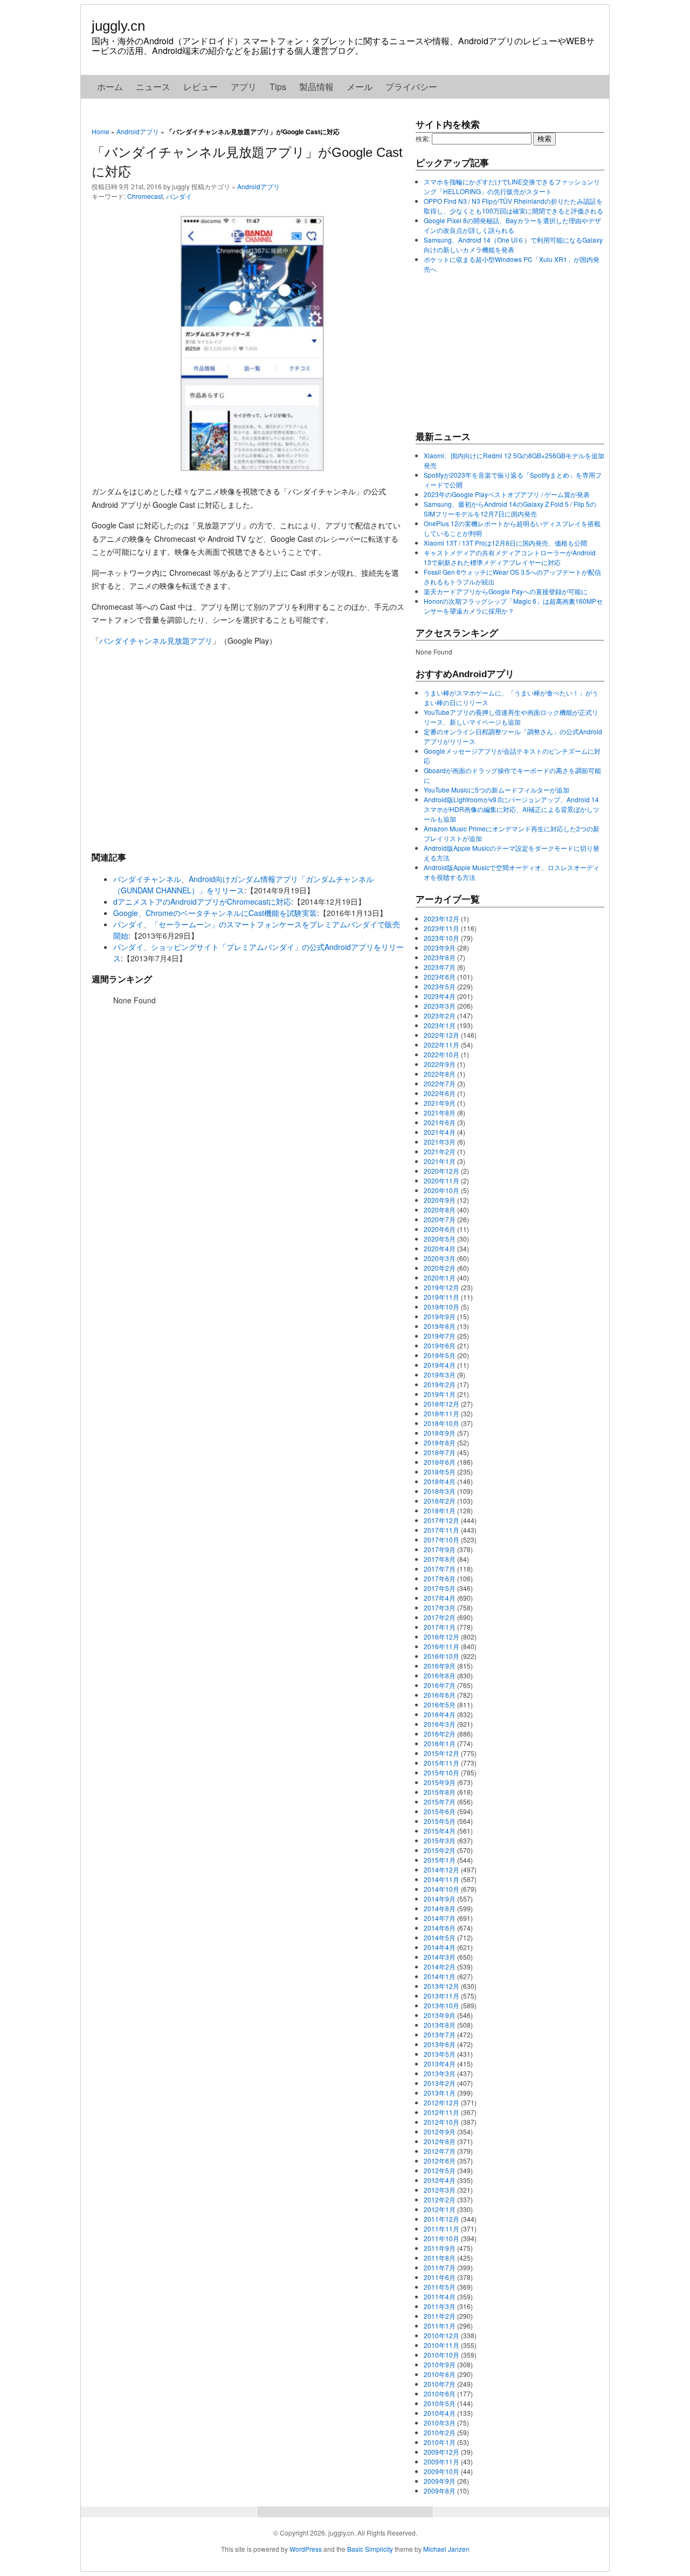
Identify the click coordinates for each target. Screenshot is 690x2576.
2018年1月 (440, 1510)
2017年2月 (440, 1617)
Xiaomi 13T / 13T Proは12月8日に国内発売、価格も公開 (505, 543)
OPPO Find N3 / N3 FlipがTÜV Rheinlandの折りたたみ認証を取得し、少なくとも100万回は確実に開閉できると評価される (513, 206)
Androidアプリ (138, 131)
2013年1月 (440, 2093)
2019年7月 (440, 1336)
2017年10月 (441, 1540)
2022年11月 (441, 1045)
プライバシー (411, 87)
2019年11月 (441, 1297)
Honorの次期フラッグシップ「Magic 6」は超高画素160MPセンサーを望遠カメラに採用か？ (513, 606)
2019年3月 (440, 1375)
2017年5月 (440, 1588)
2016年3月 (440, 1724)
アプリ (244, 87)
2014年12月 (441, 1869)
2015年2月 (440, 1850)
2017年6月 (440, 1578)
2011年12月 (441, 2219)
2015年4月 (440, 1831)
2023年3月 (440, 1006)
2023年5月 (440, 986)
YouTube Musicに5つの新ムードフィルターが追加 (496, 790)
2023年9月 (440, 948)
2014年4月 (440, 1947)
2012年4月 (440, 2180)
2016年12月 (441, 1637)
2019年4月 (440, 1365)
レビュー (201, 87)
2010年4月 (440, 2413)
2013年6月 (440, 2044)
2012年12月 (441, 2102)
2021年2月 (440, 1151)
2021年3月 (440, 1142)
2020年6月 (440, 1229)
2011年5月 (440, 2287)
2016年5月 (440, 1704)
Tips (278, 87)
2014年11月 (441, 1879)
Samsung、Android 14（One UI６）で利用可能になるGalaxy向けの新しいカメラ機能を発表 (513, 244)
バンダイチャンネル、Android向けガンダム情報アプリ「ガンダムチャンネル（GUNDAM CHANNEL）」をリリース (243, 884)
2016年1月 (440, 1743)
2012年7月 (440, 2151)
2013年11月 (441, 1996)
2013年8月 (440, 2025)
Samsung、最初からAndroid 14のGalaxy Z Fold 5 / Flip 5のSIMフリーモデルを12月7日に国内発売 (510, 509)
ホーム (110, 87)
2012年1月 (440, 2209)
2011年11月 (441, 2229)
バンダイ (179, 196)
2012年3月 (440, 2190)
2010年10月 (441, 2355)
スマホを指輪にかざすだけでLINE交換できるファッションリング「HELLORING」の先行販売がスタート (512, 186)
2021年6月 (440, 1122)
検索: (423, 138)
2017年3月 (440, 1607)
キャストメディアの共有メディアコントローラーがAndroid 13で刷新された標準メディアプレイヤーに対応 (510, 557)
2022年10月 (441, 1054)
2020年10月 (441, 1190)
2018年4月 (440, 1481)
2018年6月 (440, 1462)
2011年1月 (440, 2326)
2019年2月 (440, 1384)
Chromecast (145, 196)
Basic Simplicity (370, 2549)
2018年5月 (440, 1472)
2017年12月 (441, 1520)
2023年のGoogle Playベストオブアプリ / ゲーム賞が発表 (507, 494)
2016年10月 (441, 1656)
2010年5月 (440, 2403)
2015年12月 (441, 1753)
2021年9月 (440, 1103)
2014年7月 (440, 1918)
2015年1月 (440, 1860)
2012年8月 (440, 2141)
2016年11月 (441, 1646)
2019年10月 (441, 1307)
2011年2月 (440, 2316)
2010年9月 (440, 2364)
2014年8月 (440, 1908)
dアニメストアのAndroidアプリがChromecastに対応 (202, 901)
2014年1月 (440, 1976)
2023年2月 (440, 1015)
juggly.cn (118, 26)
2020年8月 (440, 1210)
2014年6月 (440, 1928)
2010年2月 (440, 2432)
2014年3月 (440, 1957)
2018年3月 (440, 1491)
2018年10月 (441, 1423)
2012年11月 (441, 2112)
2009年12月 (441, 2452)
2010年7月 (440, 2384)
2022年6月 (440, 1093)
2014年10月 (441, 1889)
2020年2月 (440, 1268)
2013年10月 (441, 2005)
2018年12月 (441, 1404)
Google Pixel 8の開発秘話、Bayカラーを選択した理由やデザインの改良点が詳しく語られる (512, 225)
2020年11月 (441, 1180)
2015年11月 (441, 1763)
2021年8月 (440, 1113)
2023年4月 (440, 996)
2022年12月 (441, 1035)
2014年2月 (440, 1967)
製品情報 (316, 87)
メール (360, 87)
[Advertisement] (248, 748)
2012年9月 (440, 2131)
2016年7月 (440, 1685)
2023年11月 (441, 928)
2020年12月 (441, 1171)
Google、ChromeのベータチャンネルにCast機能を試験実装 (215, 913)
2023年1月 (440, 1025)
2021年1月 (440, 1161)
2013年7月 (440, 2034)
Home (101, 131)
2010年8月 (440, 2374)
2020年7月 (440, 1219)
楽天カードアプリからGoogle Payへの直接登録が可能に (506, 591)
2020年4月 (440, 1248)
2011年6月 (440, 2277)
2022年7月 (440, 1083)
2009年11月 (441, 2461)
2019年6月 (440, 1345)
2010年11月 (441, 2345)
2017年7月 (440, 1569)
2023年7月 (440, 967)
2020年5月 (440, 1239)
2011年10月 (441, 2238)
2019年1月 (440, 1394)
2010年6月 (440, 2394)
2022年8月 (440, 1074)
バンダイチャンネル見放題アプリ (156, 640)
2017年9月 (440, 1549)
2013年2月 (440, 2083)
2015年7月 (440, 1802)
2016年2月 (440, 1734)
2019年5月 (440, 1355)
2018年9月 (440, 1433)
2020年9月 (440, 1200)
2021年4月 (440, 1132)
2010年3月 (440, 2423)
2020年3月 (440, 1258)
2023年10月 (441, 938)
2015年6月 (440, 1811)
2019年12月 (441, 1287)
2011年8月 (440, 2258)
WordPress (306, 2549)
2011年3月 (440, 2306)
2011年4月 (440, 2296)
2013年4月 (440, 2064)
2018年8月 (440, 1442)
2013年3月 (440, 2073)
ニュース (153, 87)
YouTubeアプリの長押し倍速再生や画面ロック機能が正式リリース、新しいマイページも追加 (511, 717)
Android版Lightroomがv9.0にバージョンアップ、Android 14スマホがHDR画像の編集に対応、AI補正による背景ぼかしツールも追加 (512, 809)
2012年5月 (440, 2170)
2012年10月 (441, 2122)
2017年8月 (440, 1559)
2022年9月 (440, 1064)
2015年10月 (441, 1772)
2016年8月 (440, 1675)
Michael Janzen (446, 2549)
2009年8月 (440, 2491)
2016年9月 (440, 1666)
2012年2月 (440, 2199)
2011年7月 (440, 2267)
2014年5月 (440, 1937)
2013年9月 (440, 2015)
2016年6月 (440, 1695)
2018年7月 (440, 1452)
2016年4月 (440, 1714)
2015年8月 (440, 1792)
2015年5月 (440, 1821)
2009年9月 (440, 2481)
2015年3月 (440, 1840)
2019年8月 (440, 1326)
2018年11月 (441, 1413)
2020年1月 (440, 1277)
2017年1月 (440, 1627)
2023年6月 (440, 977)
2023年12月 (441, 918)
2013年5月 (440, 2054)
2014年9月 (440, 1899)
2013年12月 (441, 1986)
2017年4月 (440, 1598)
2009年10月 (441, 2471)
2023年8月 (440, 957)
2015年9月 (440, 1782)
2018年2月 (440, 1501)
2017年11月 (441, 1530)
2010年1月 (440, 2442)
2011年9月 (440, 2248)
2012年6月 (440, 2161)
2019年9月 (440, 1316)
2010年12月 (441, 2335)
